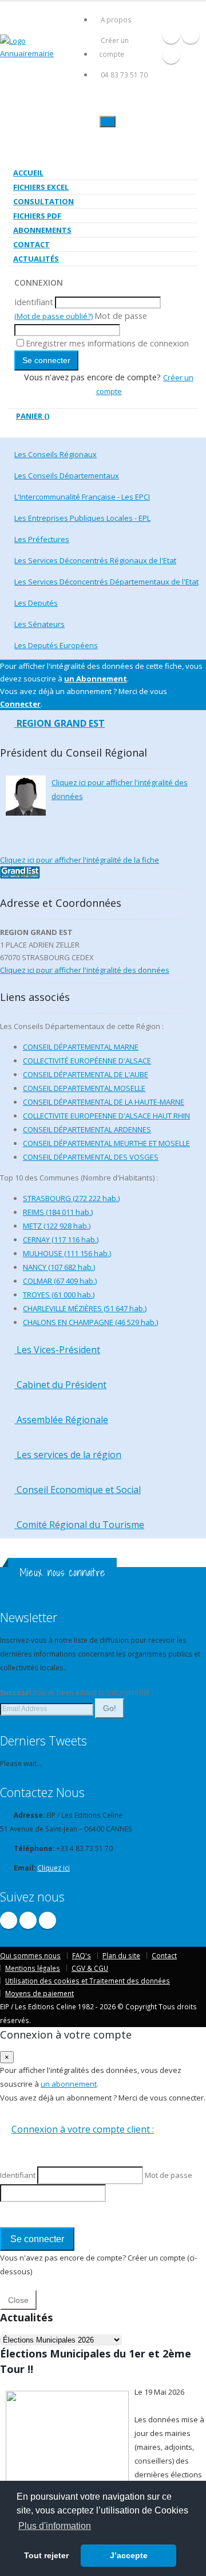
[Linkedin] (171, 55)
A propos (116, 20)
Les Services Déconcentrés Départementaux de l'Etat (106, 582)
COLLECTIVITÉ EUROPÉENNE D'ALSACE (87, 1061)
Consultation (43, 201)
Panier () (33, 416)
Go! (110, 1708)
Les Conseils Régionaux (56, 454)
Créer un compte (114, 47)
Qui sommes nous (30, 1955)
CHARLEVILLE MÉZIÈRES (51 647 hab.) (85, 1308)
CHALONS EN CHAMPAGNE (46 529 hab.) (90, 1322)
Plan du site (121, 1955)
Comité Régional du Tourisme (79, 1525)
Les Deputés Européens (56, 645)
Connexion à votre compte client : (83, 2129)
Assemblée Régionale (61, 1420)
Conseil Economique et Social (78, 1490)
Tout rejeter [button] (46, 2555)
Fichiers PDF (37, 216)
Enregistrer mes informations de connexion (107, 343)
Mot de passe (121, 316)
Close (18, 2300)
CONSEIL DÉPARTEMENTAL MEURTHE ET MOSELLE (106, 1143)
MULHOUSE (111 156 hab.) (67, 1253)
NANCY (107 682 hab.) (59, 1267)
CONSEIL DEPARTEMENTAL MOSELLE (84, 1088)
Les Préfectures (42, 539)
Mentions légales (33, 1968)
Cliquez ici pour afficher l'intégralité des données (85, 970)
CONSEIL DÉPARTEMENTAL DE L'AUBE (86, 1074)
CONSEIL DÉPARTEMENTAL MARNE (81, 1047)
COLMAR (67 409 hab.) (60, 1281)
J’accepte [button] (129, 2555)
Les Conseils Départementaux (67, 476)
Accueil (28, 173)
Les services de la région (68, 1455)
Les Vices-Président (57, 1350)
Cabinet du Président (60, 1385)
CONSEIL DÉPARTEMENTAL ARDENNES (87, 1129)
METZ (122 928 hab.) (57, 1226)
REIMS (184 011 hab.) (58, 1212)
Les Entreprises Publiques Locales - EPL (82, 518)
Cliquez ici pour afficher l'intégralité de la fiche (80, 860)
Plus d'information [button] (55, 2526)
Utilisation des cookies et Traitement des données (88, 1981)
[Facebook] (171, 35)
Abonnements (42, 230)
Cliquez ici (54, 1868)
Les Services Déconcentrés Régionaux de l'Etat (95, 560)
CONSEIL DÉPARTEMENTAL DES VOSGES (91, 1157)
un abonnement (69, 2084)
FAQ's (82, 1955)
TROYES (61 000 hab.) (59, 1295)
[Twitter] (191, 35)
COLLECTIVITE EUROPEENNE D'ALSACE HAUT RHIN (106, 1116)
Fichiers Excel (41, 187)
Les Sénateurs (39, 624)
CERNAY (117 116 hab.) (61, 1240)
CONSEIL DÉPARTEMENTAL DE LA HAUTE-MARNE (104, 1102)
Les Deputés (36, 603)
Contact (31, 244)
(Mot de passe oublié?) (54, 316)
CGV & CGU (90, 1968)
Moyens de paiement (39, 1993)
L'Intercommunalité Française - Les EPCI (82, 497)
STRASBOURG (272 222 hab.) (71, 1198)
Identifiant (34, 302)
